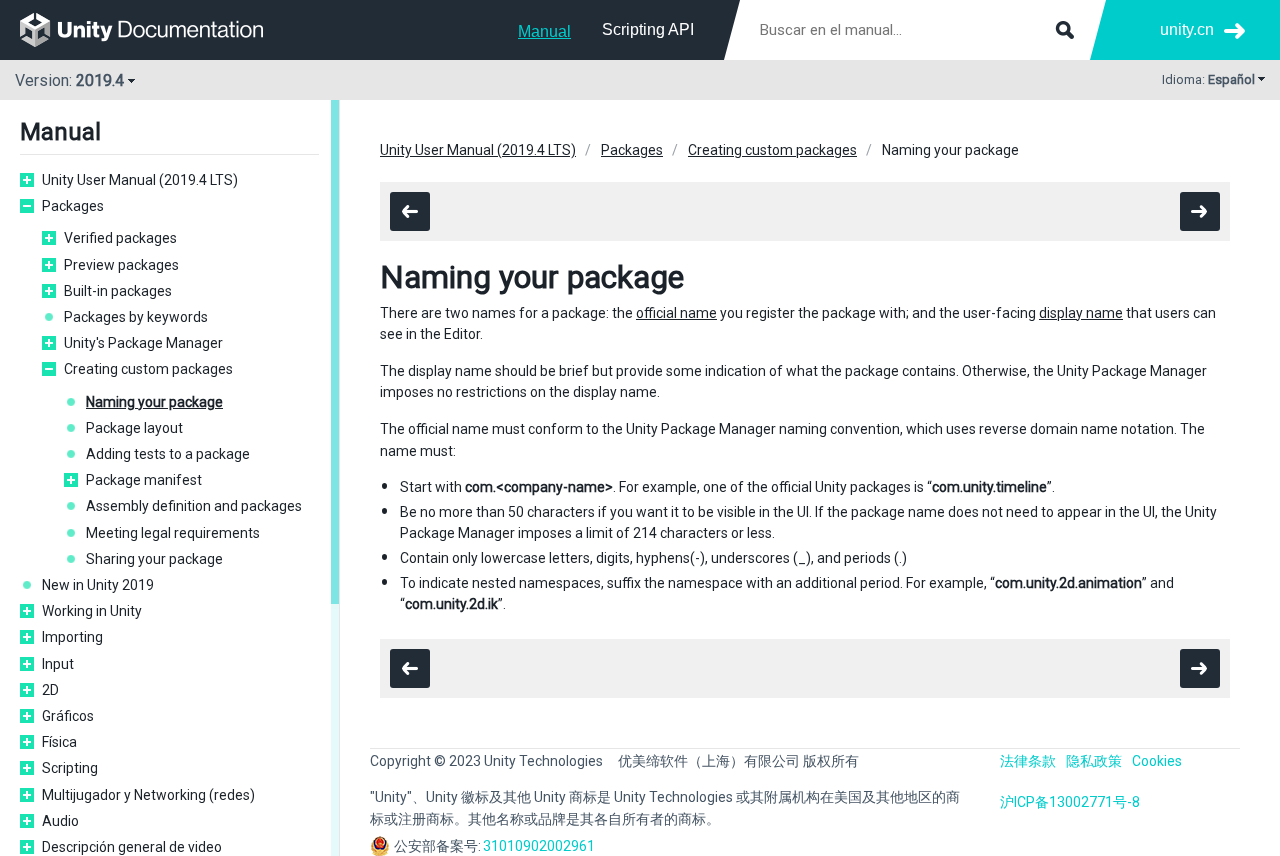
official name (676, 313)
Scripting (70, 768)
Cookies (1157, 761)
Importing (72, 637)
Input (58, 664)
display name (1081, 313)
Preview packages (121, 265)
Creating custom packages (148, 369)
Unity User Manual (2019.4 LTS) (140, 180)
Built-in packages (118, 291)
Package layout (134, 428)
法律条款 (1028, 761)
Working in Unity (92, 611)
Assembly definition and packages (194, 506)
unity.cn (1187, 29)
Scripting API (648, 29)
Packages (73, 206)
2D (50, 690)
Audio (60, 821)
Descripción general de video (132, 847)
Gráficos (68, 716)
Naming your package (154, 402)
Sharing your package (154, 559)
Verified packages (120, 238)
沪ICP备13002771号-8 (1070, 802)
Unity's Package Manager (143, 343)
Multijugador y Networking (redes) (148, 795)
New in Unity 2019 (98, 585)
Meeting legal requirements (173, 533)
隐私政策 (1094, 761)
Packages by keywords (136, 317)
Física (59, 742)
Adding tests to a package (168, 454)
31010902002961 (539, 846)
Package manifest (144, 480)
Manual (544, 31)
